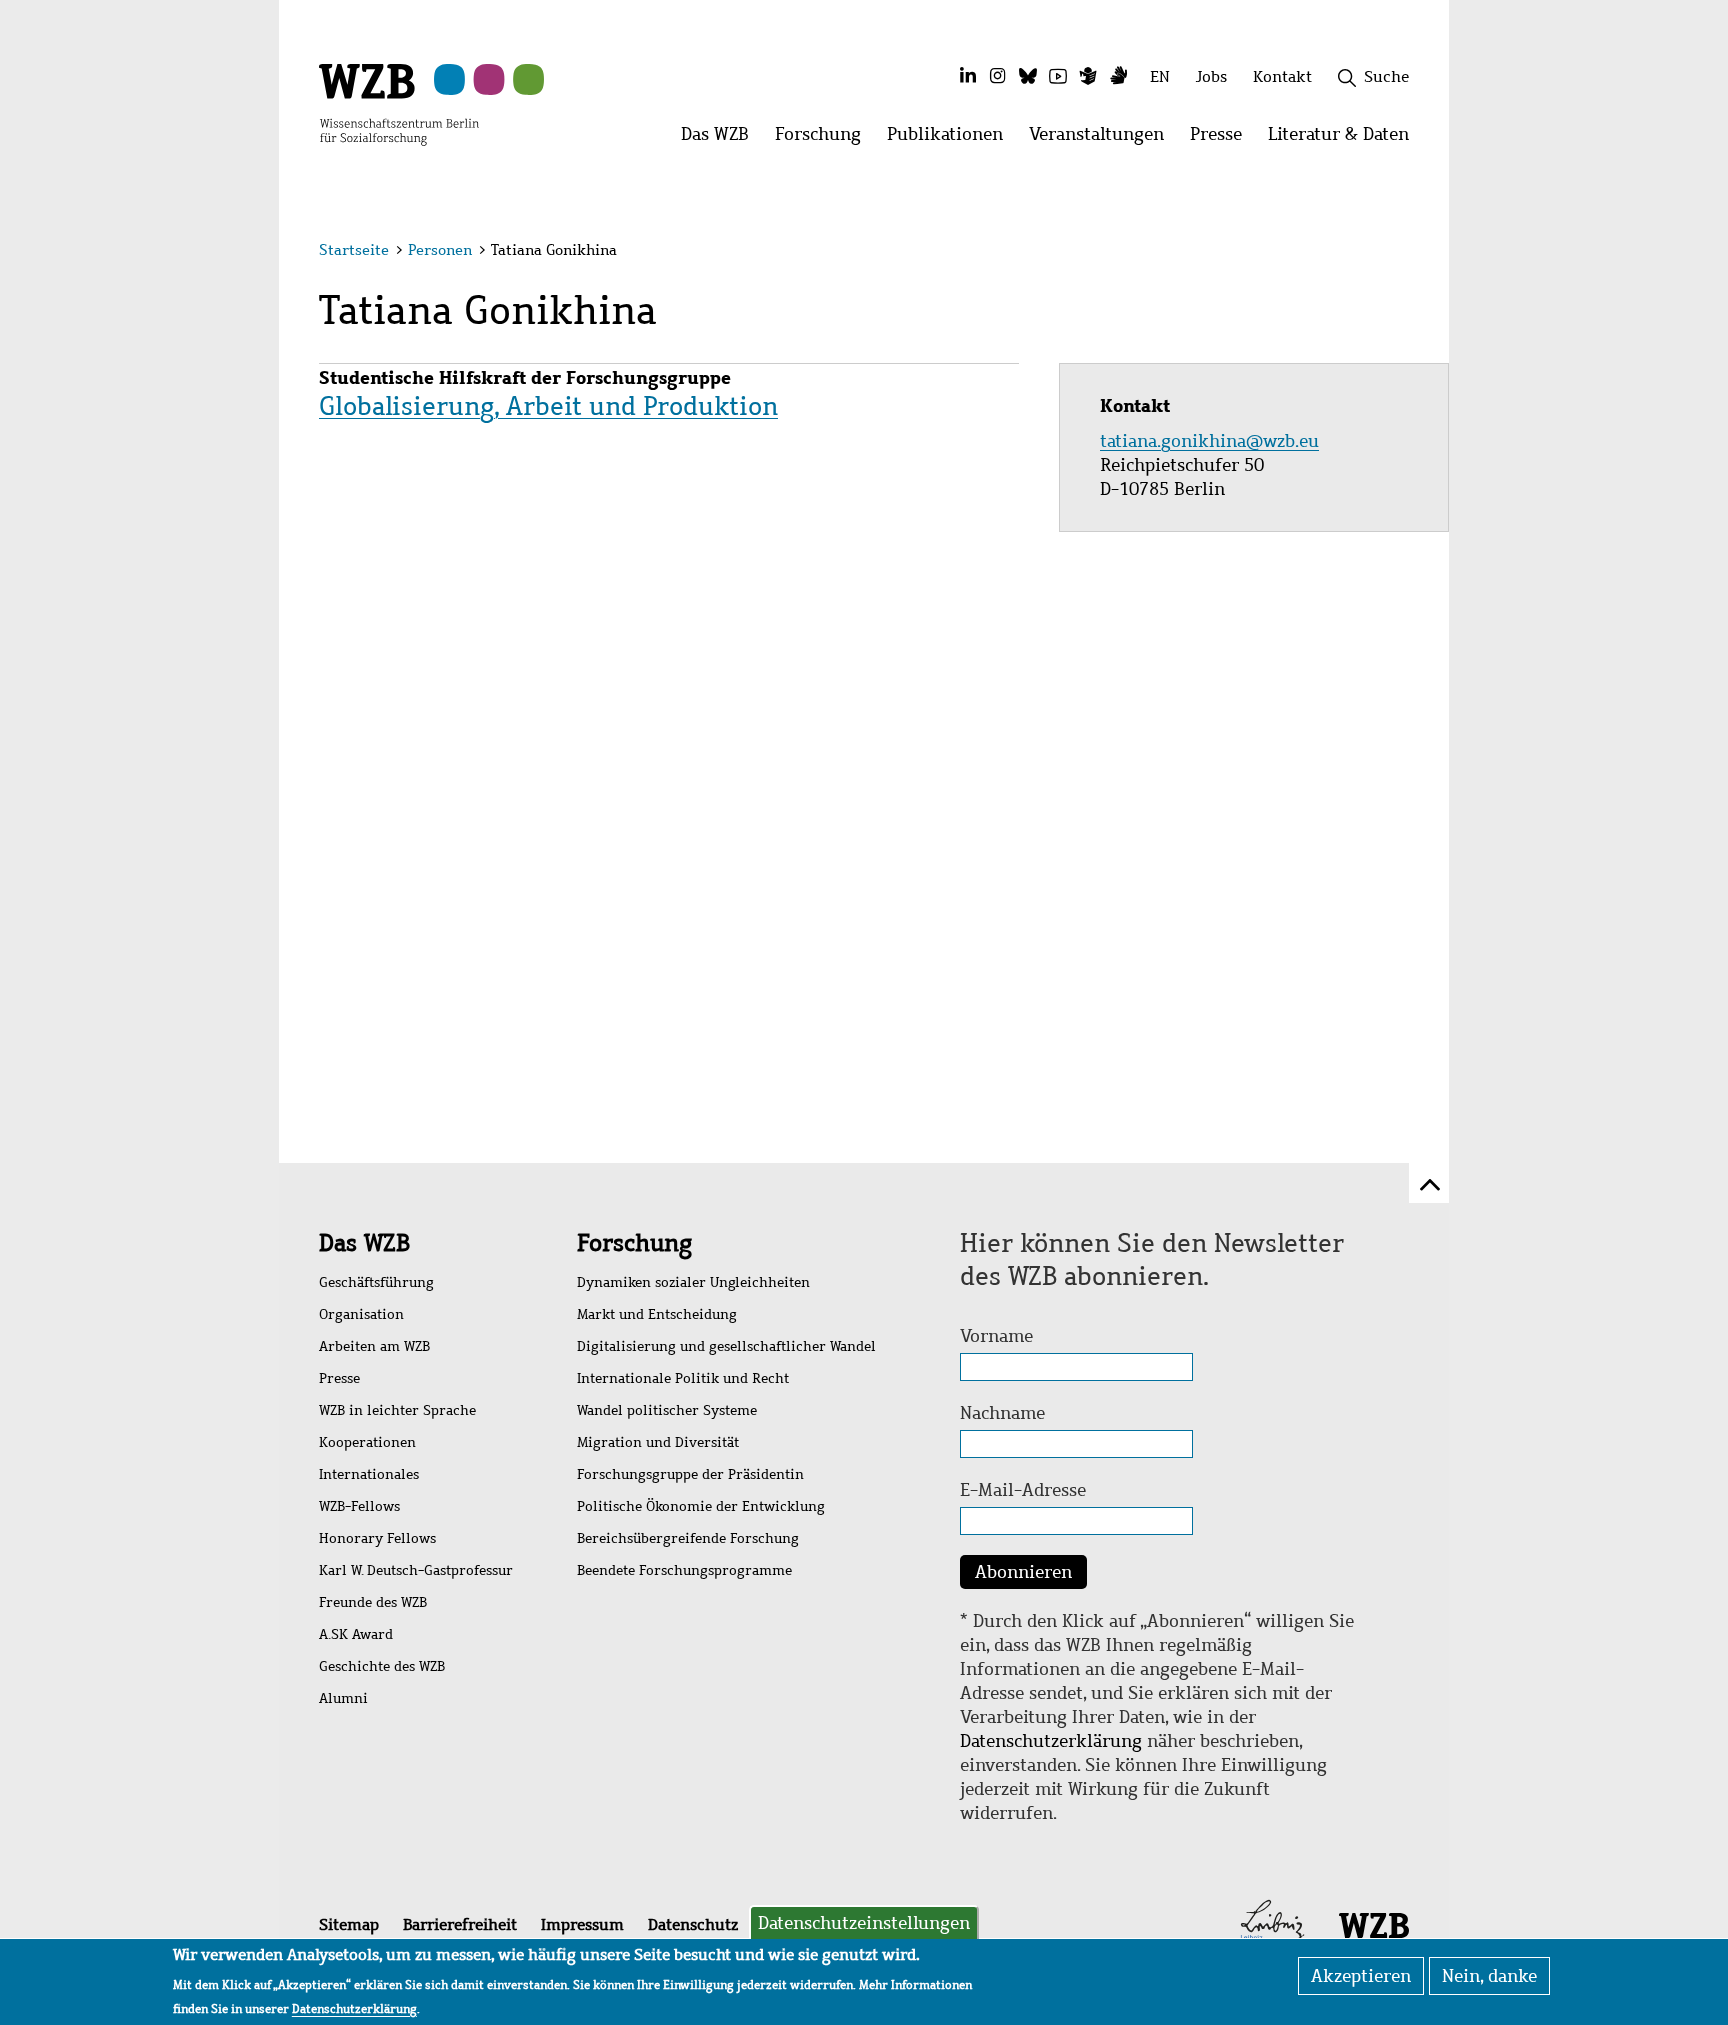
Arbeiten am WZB (374, 1346)
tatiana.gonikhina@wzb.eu (1212, 441)
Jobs (1211, 76)
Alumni (343, 1698)
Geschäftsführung (376, 1282)
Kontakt (1282, 76)
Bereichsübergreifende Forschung (688, 1538)
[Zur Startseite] (399, 103)
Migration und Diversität (658, 1442)
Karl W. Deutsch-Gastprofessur (416, 1570)
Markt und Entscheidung (657, 1314)
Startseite (354, 250)
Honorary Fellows (377, 1538)
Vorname (996, 1336)
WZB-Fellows (359, 1506)
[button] (1412, 252)
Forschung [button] (824, 139)
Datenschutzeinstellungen (864, 1923)
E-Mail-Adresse (1023, 1490)
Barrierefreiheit (460, 1924)
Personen (440, 250)
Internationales (369, 1474)
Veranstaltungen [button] (1103, 139)
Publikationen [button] (951, 139)
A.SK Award (356, 1634)
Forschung (634, 1243)
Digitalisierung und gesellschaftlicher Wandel (726, 1346)
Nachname (1002, 1413)
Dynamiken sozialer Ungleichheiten (693, 1282)
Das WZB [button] (721, 139)
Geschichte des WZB (382, 1666)
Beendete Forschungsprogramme (684, 1570)
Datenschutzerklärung (1051, 1741)
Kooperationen (367, 1442)
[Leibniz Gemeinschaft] (1272, 1924)
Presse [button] (1222, 139)
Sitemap (349, 1924)
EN (1160, 76)
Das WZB (364, 1243)
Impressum (582, 1924)
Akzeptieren (1361, 1976)
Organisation (361, 1314)
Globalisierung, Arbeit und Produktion (548, 406)
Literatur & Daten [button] (1345, 139)
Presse (339, 1378)
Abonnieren (1023, 1572)
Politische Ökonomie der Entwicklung (701, 1506)
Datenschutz (693, 1924)
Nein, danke (1489, 1976)
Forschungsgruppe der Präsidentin (690, 1474)
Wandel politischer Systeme (667, 1410)
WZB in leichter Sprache (397, 1410)
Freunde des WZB (373, 1602)
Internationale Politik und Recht (683, 1378)
